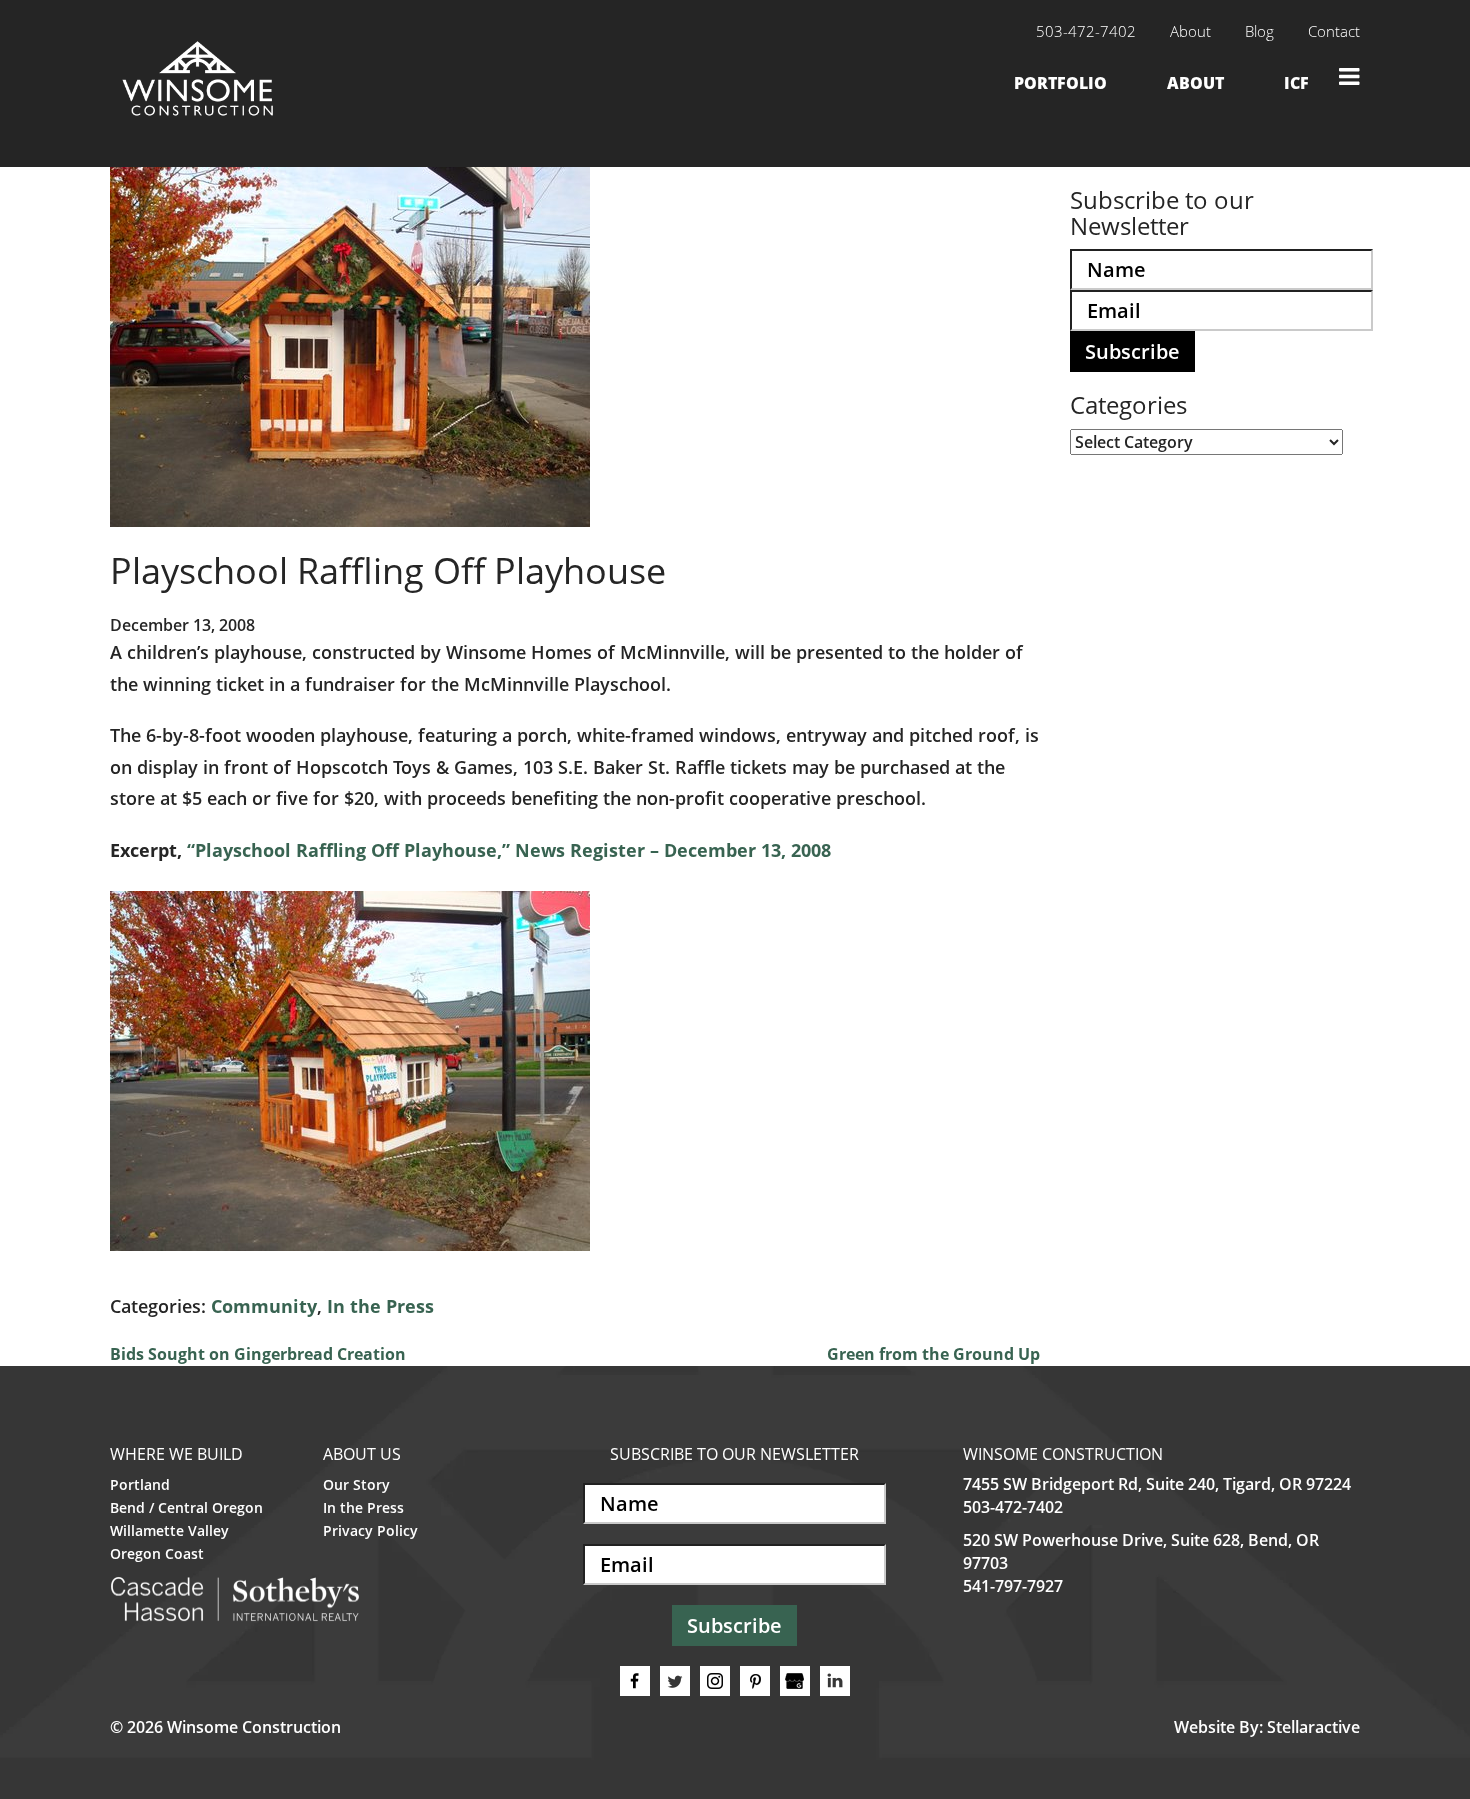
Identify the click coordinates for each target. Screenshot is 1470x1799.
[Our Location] (795, 1681)
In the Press (380, 1306)
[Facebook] (635, 1681)
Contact (1334, 31)
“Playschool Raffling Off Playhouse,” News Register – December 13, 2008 (509, 850)
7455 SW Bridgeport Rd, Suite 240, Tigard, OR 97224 (1157, 1484)
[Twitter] (675, 1681)
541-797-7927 (1013, 1586)
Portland (140, 1484)
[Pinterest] (755, 1681)
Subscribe (1132, 351)
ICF (1296, 83)
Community (264, 1306)
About (1190, 31)
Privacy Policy (370, 1530)
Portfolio (1060, 83)
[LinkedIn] (835, 1681)
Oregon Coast (157, 1553)
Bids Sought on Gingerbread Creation (258, 1354)
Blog (1259, 31)
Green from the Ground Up (933, 1354)
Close (1349, 76)
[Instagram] (715, 1681)
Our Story (356, 1484)
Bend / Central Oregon (186, 1507)
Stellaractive (1313, 1727)
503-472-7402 (1013, 1507)
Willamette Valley (169, 1530)
